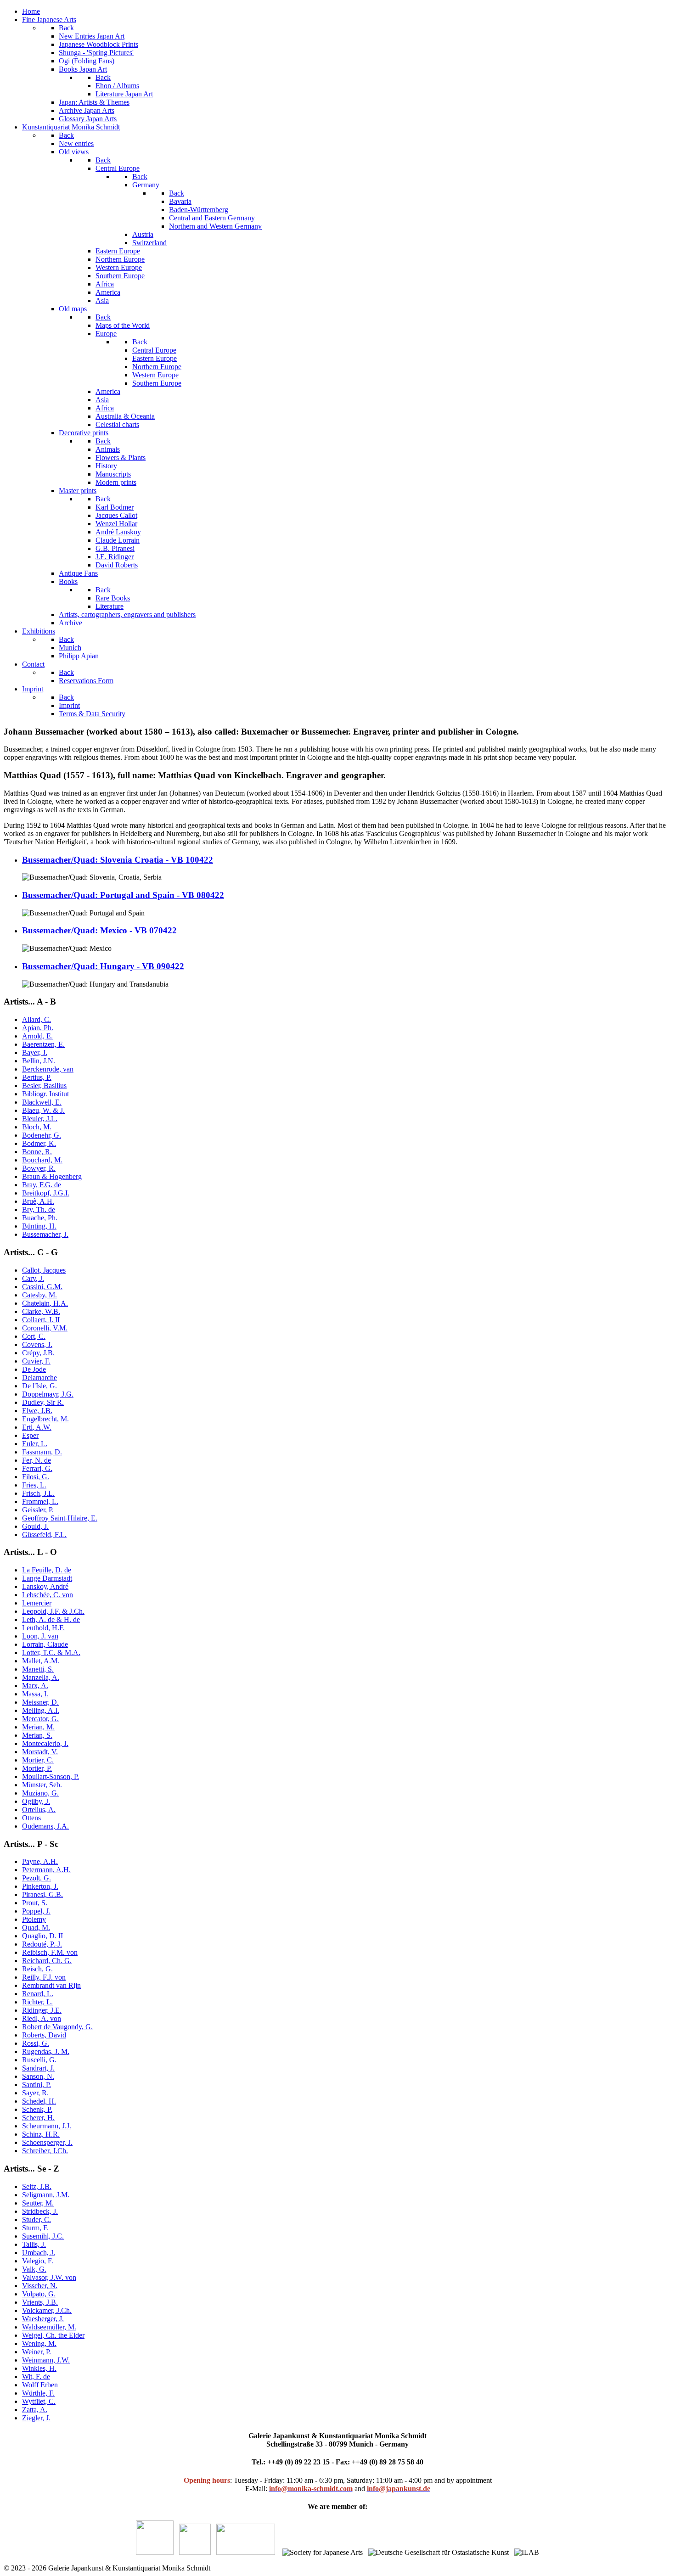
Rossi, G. (36, 2043)
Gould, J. (35, 1526)
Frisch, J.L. (38, 1493)
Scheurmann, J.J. (47, 2126)
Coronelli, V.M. (45, 1328)
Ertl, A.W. (37, 1427)
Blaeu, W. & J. (43, 1110)
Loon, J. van (40, 1636)
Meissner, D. (40, 1702)
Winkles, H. (39, 2368)
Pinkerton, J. (40, 1886)
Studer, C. (37, 2220)
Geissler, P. (38, 1510)
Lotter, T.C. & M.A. (51, 1653)
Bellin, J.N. (39, 1061)
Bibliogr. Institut (45, 1094)
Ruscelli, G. (39, 2060)
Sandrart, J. (38, 2068)
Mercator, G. (40, 1719)
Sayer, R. (35, 2093)
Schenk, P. (37, 2109)
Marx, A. (35, 1686)
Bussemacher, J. (45, 1234)
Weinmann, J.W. (46, 2360)
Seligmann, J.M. (46, 2195)
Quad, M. (36, 1928)
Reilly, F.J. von (44, 1977)
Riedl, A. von (42, 2018)
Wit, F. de (36, 2377)
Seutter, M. (38, 2203)
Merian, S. (37, 1735)
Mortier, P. (37, 1768)
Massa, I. (35, 1694)
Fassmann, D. (42, 1452)
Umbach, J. (39, 2253)
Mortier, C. (38, 1760)
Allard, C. (37, 1019)
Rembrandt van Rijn (51, 1985)
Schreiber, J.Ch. (45, 2151)
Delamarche (39, 1378)
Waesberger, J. (43, 2319)
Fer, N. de (37, 1460)
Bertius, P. (37, 1077)
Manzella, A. (41, 1677)
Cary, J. (33, 1278)
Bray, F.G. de (42, 1185)
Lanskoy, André (45, 1586)
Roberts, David (44, 2035)
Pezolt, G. (37, 1878)
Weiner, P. (37, 2352)
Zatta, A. (35, 2410)
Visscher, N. (40, 2286)
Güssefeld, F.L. (44, 1535)
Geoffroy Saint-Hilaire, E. (60, 1518)
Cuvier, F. (36, 1361)
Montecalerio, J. (45, 1743)
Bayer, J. (35, 1052)
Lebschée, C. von (48, 1595)
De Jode (34, 1369)
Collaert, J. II (41, 1320)
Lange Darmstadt (47, 1578)
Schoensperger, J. (47, 2142)
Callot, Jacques (44, 1270)
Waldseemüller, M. (49, 2327)
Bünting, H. (39, 1226)
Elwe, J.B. (37, 1411)
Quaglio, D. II (42, 1936)
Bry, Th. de (39, 1209)
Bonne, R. (37, 1152)
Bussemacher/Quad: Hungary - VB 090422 (103, 966)
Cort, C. (34, 1336)
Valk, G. (34, 2269)
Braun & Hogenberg (52, 1176)
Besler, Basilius (44, 1086)
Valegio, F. (38, 2261)
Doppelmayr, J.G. (48, 1394)
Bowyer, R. (39, 1168)
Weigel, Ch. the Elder (53, 2335)
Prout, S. (35, 1903)
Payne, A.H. (40, 1861)
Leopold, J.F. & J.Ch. (53, 1611)
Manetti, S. (38, 1669)
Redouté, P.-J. (42, 1944)
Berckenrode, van (48, 1069)
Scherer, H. (38, 2118)
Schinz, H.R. (41, 2134)
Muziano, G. (40, 1793)
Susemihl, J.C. (43, 2236)
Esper (30, 1435)
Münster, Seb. (42, 1785)
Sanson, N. (38, 2076)
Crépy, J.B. (38, 1353)
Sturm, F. (35, 2228)
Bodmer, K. (39, 1143)
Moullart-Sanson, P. (51, 1776)
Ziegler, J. (36, 2418)
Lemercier (37, 1603)
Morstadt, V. (40, 1752)
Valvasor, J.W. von (49, 2277)
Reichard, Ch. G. (47, 1961)
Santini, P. (37, 2085)
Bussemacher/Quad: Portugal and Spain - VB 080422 (123, 895)
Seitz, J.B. (37, 2186)
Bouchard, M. (42, 1160)
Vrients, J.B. (40, 2302)
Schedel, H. (39, 2101)
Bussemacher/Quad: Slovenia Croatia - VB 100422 (118, 860)
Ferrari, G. (37, 1468)
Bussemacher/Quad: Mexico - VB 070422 (99, 930)
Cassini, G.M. (42, 1287)
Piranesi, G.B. (42, 1894)
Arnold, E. (37, 1036)
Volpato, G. (39, 2294)
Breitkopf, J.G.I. (46, 1193)
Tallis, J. (34, 2244)
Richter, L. (37, 2002)
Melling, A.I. (41, 1710)
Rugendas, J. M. (46, 2051)
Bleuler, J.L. (40, 1119)
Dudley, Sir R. (43, 1402)
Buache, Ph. (40, 1218)
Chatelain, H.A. (45, 1303)
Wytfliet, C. (39, 2401)
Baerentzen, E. (43, 1044)
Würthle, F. (38, 2393)
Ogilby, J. (36, 1801)
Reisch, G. (37, 1969)
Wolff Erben (40, 2385)
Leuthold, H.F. (43, 1628)
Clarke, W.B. (41, 1311)
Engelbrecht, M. (45, 1419)
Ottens (31, 1818)
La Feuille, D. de (47, 1570)
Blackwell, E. (42, 1102)
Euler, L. (35, 1444)
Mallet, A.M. (41, 1661)
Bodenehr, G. (42, 1135)
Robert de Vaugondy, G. (57, 2027)
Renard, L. (38, 1994)
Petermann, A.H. (46, 1870)
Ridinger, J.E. (42, 2010)
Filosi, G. (36, 1477)
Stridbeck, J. (40, 2211)
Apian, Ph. (38, 1028)
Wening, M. (39, 2343)
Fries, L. (34, 1485)
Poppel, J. (36, 1911)
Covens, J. (37, 1344)
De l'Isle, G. (39, 1386)
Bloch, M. (37, 1127)
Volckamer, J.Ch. (47, 2310)
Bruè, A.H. (38, 1201)
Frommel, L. (40, 1501)
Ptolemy (34, 1919)
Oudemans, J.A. (45, 1826)
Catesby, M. (39, 1295)
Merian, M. (38, 1727)
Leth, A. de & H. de (51, 1619)
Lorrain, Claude (45, 1644)
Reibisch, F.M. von (50, 1952)
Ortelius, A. (39, 1810)
